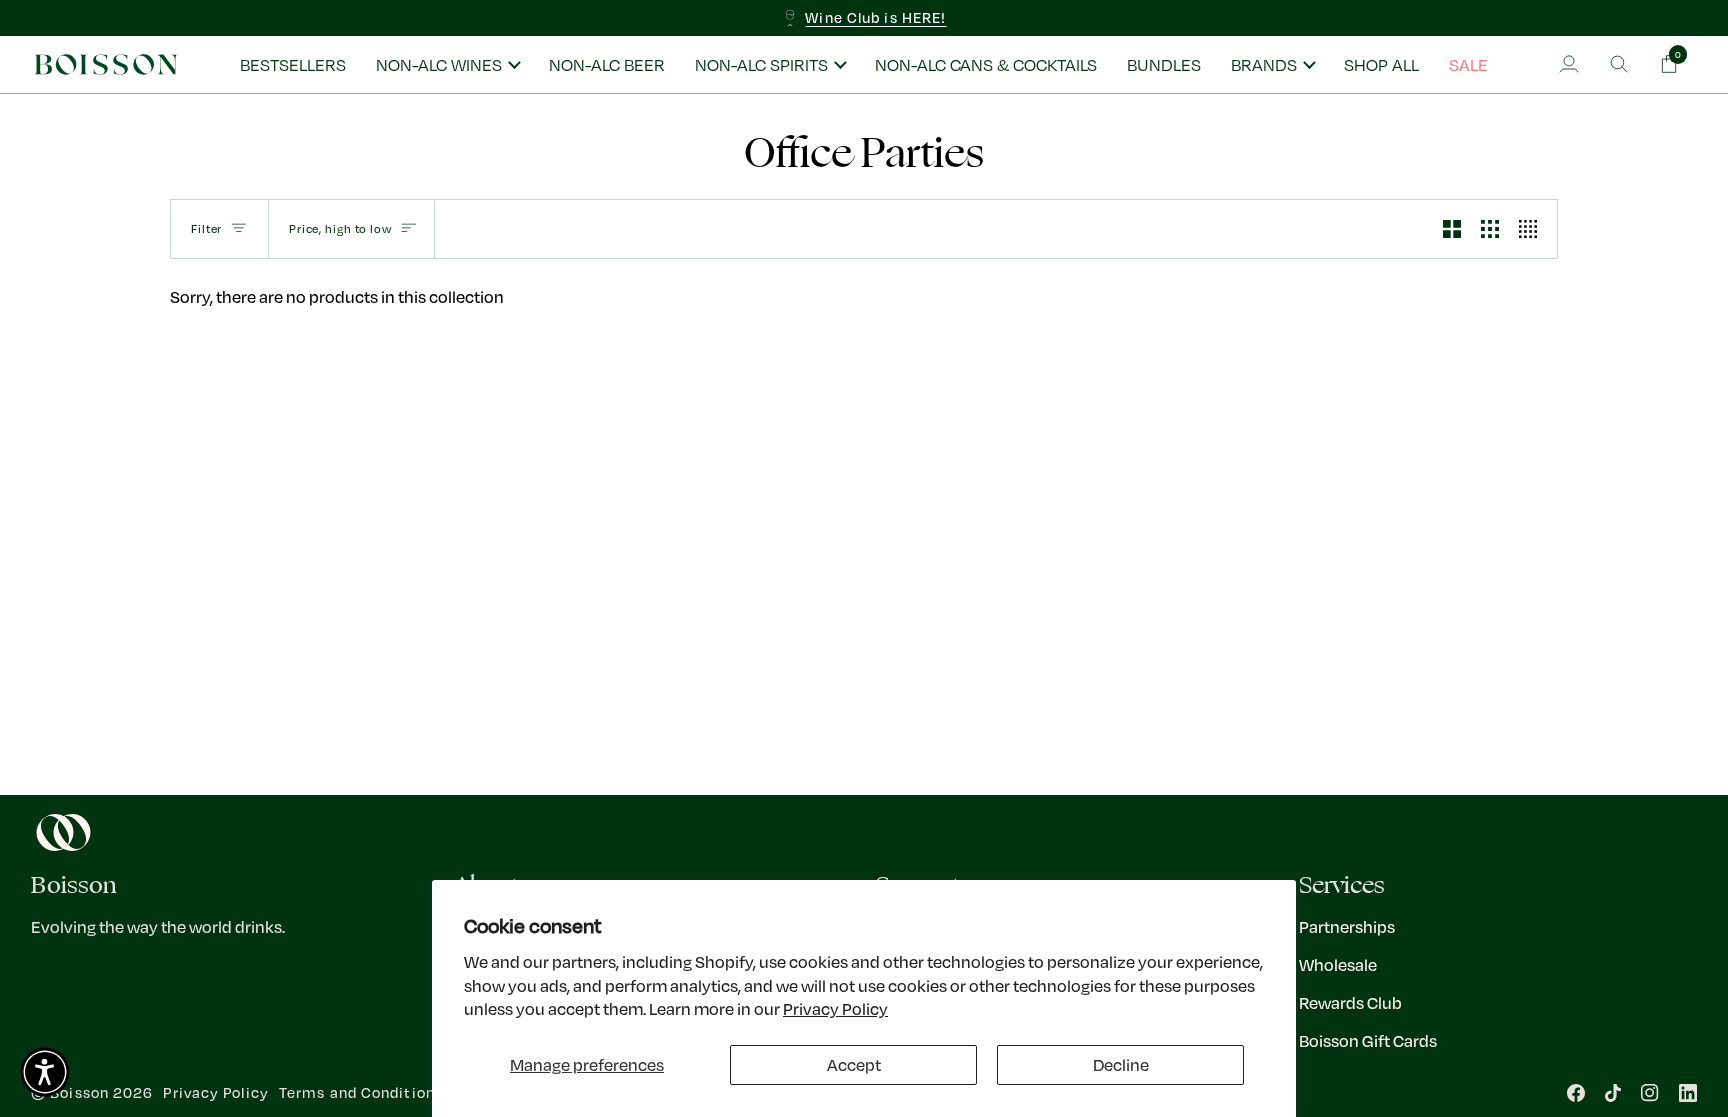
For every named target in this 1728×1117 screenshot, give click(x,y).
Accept (854, 1064)
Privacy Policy (835, 1008)
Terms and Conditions (361, 1092)
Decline (1121, 1064)
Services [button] (1342, 885)
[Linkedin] (1688, 1093)
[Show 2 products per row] (1452, 228)
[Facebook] (1576, 1093)
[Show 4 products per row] (1533, 228)
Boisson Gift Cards (1368, 1040)
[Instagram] (1650, 1093)
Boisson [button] (74, 885)
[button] (447, 65)
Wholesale (1338, 964)
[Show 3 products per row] (1490, 228)
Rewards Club (1350, 1002)
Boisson (79, 1092)
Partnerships (1347, 926)
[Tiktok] (1613, 1093)
